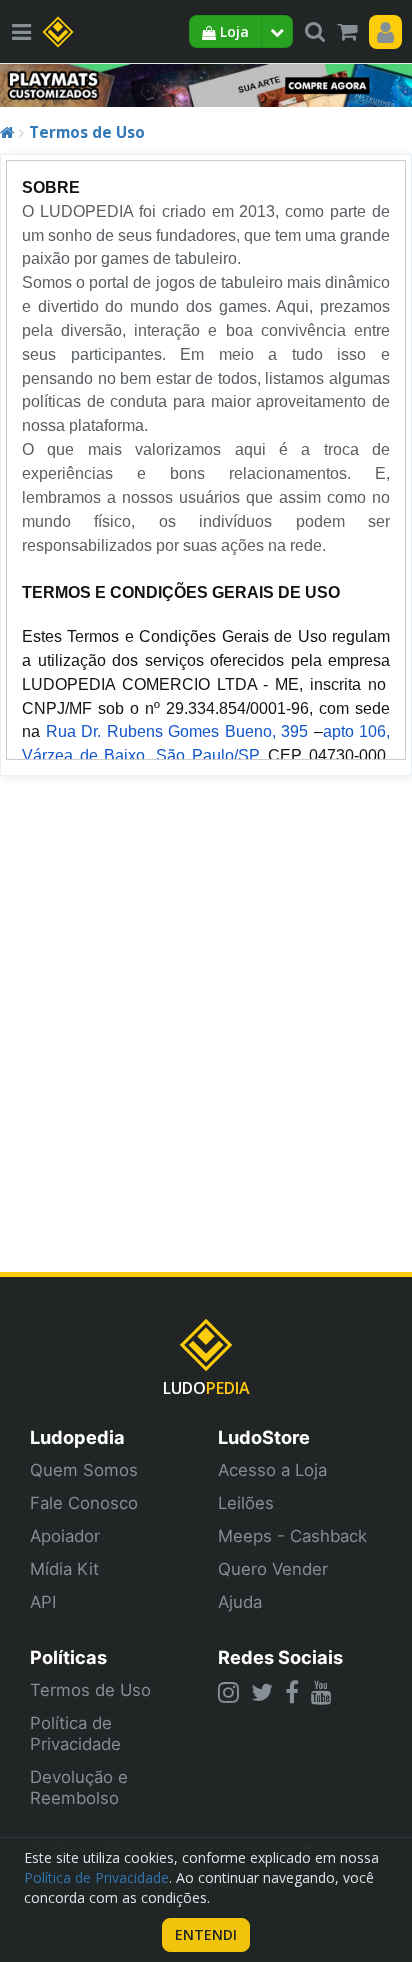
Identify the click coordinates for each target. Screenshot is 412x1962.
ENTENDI (206, 1934)
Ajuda (240, 1602)
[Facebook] (292, 1692)
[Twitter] (262, 1692)
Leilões (246, 1503)
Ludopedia (77, 1437)
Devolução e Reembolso (79, 1787)
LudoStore (264, 1437)
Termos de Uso (87, 132)
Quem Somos (84, 1470)
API (43, 1602)
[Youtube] (321, 1692)
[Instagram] (228, 1692)
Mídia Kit (64, 1569)
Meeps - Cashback (292, 1536)
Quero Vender (273, 1569)
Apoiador (65, 1536)
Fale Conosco (84, 1503)
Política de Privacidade (75, 1733)
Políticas (68, 1657)
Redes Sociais (280, 1657)
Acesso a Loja (272, 1470)
